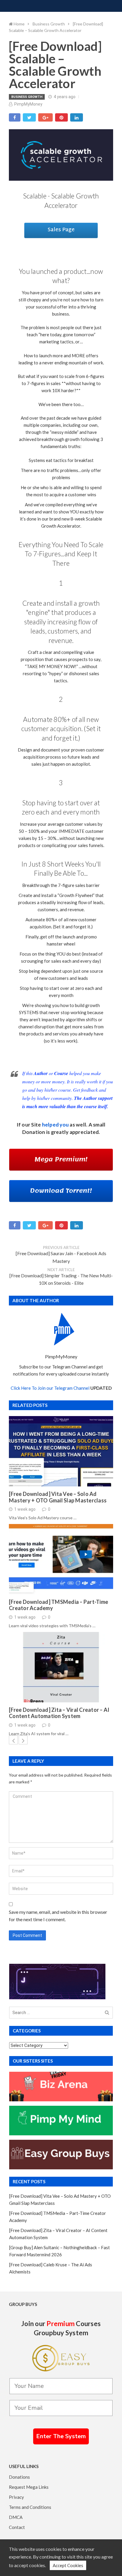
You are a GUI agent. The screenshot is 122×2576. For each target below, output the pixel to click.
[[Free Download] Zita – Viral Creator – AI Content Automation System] (61, 1667)
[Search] (107, 2013)
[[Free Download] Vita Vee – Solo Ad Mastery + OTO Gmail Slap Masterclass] (61, 1451)
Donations (19, 2477)
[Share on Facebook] (15, 117)
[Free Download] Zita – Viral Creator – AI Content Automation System (59, 1713)
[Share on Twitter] (29, 117)
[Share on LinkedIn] (77, 117)
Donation (34, 1132)
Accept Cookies (68, 2565)
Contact (17, 2527)
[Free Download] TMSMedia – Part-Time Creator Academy (58, 1605)
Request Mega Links (29, 2487)
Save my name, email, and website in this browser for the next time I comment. (58, 1916)
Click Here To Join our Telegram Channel (50, 1388)
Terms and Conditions (30, 2507)
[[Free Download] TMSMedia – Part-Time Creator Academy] (61, 1559)
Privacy (16, 2497)
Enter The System (61, 2436)
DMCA (16, 2517)
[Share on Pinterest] (61, 117)
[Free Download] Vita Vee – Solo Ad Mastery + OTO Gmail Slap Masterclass (58, 1497)
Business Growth (27, 97)
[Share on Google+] (45, 117)
